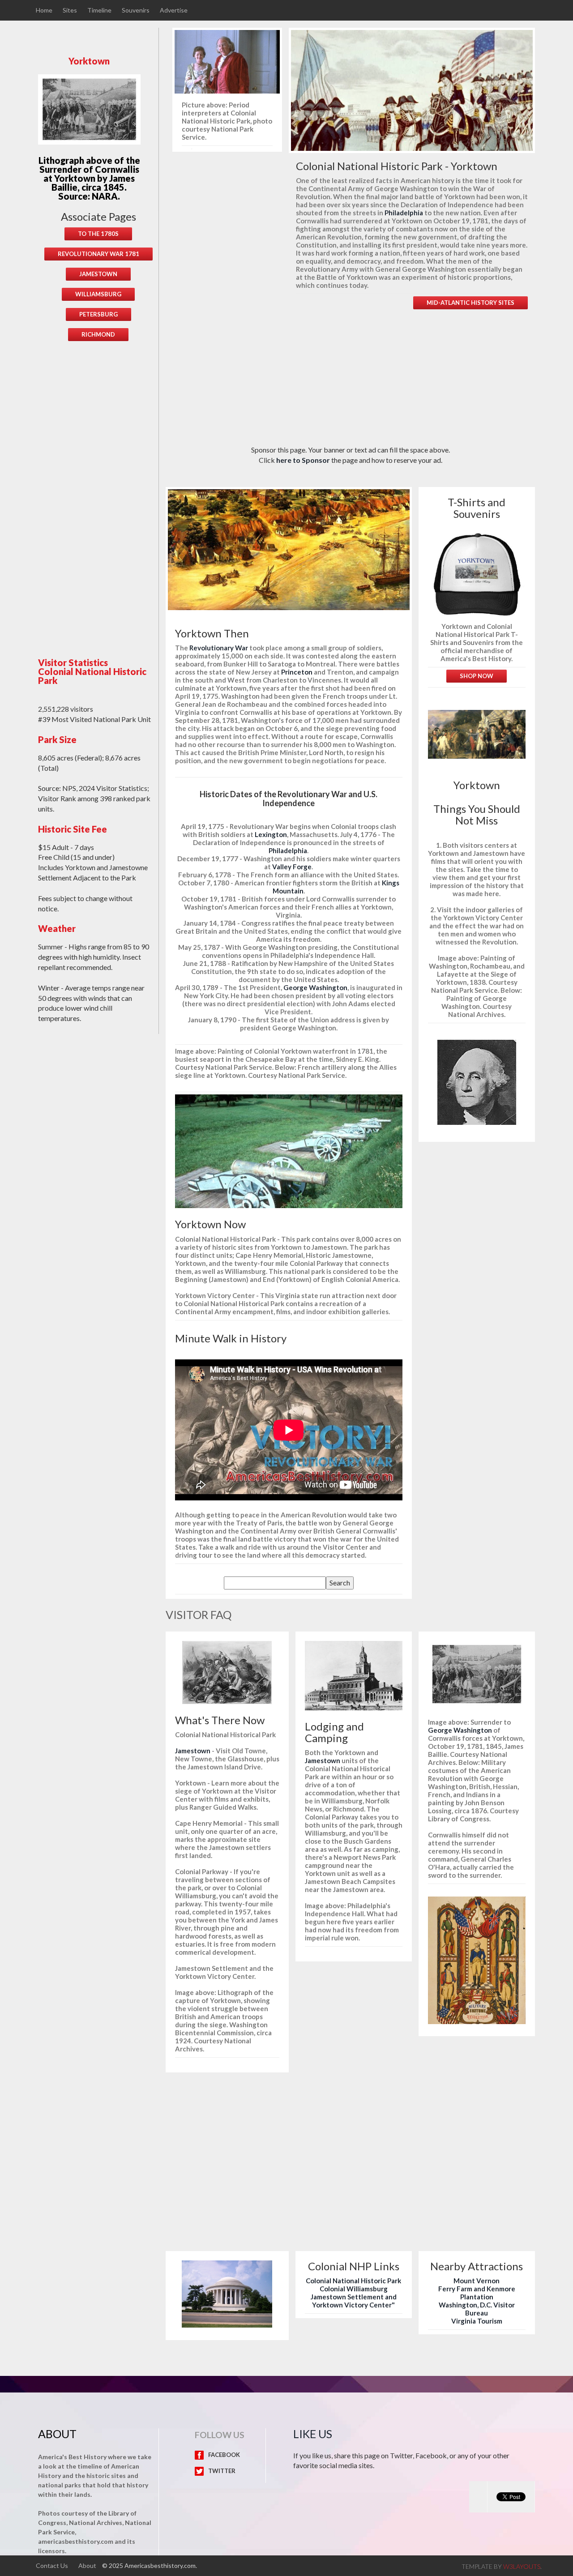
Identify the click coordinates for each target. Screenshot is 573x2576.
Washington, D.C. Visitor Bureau (477, 2309)
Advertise (174, 10)
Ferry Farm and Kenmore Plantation (477, 2293)
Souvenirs (136, 10)
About (87, 2566)
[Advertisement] (98, 492)
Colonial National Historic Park (353, 2281)
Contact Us (52, 2566)
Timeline (99, 10)
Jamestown (193, 1751)
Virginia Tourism (477, 2321)
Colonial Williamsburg (354, 2289)
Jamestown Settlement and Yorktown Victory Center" (354, 2301)
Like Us (313, 2434)
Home (44, 10)
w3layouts (522, 2566)
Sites (70, 10)
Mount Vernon (477, 2281)
